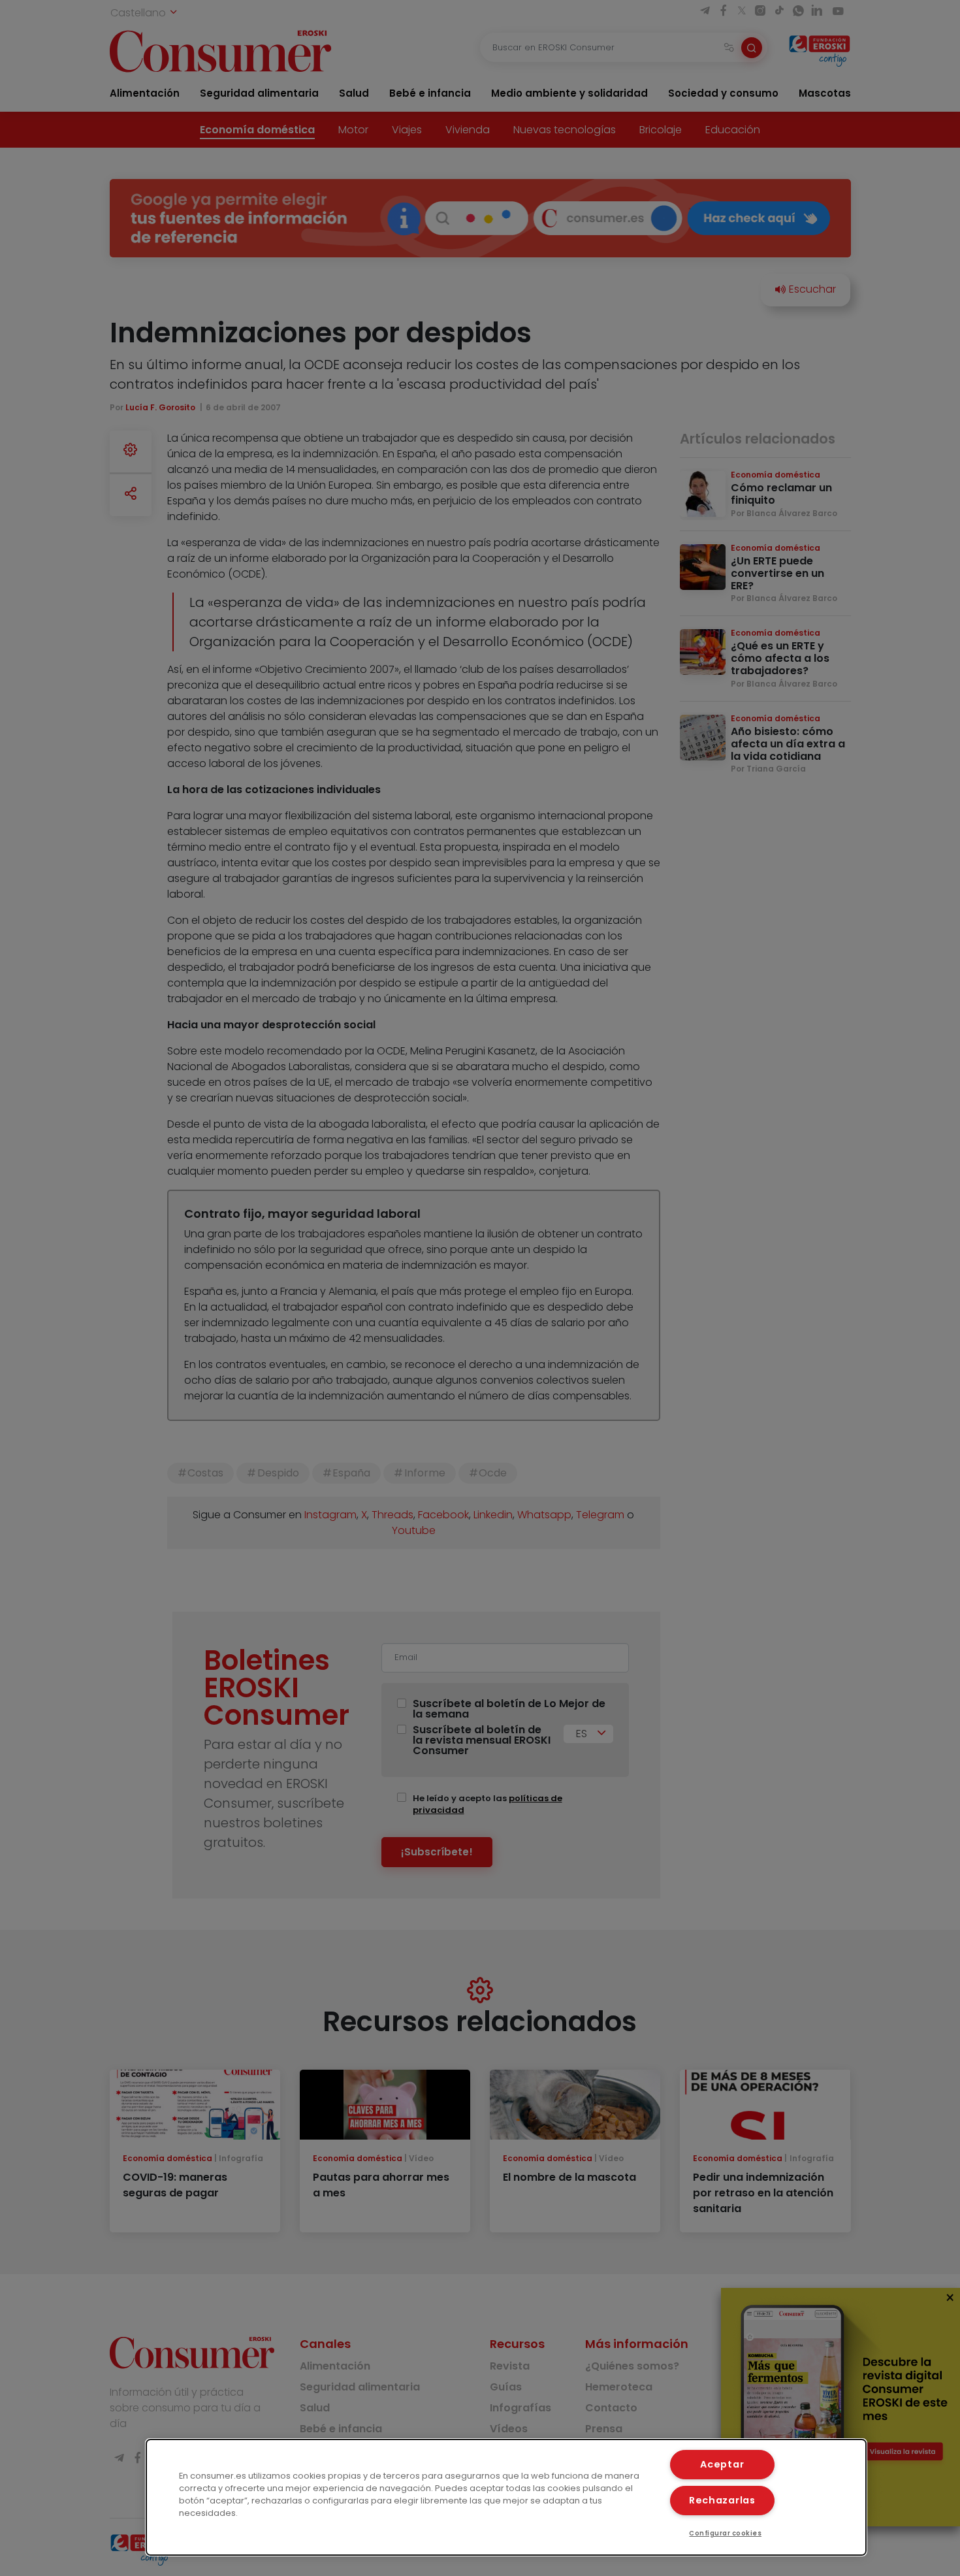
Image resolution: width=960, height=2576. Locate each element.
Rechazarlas (722, 2500)
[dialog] (506, 2497)
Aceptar (722, 2464)
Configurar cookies (725, 2533)
